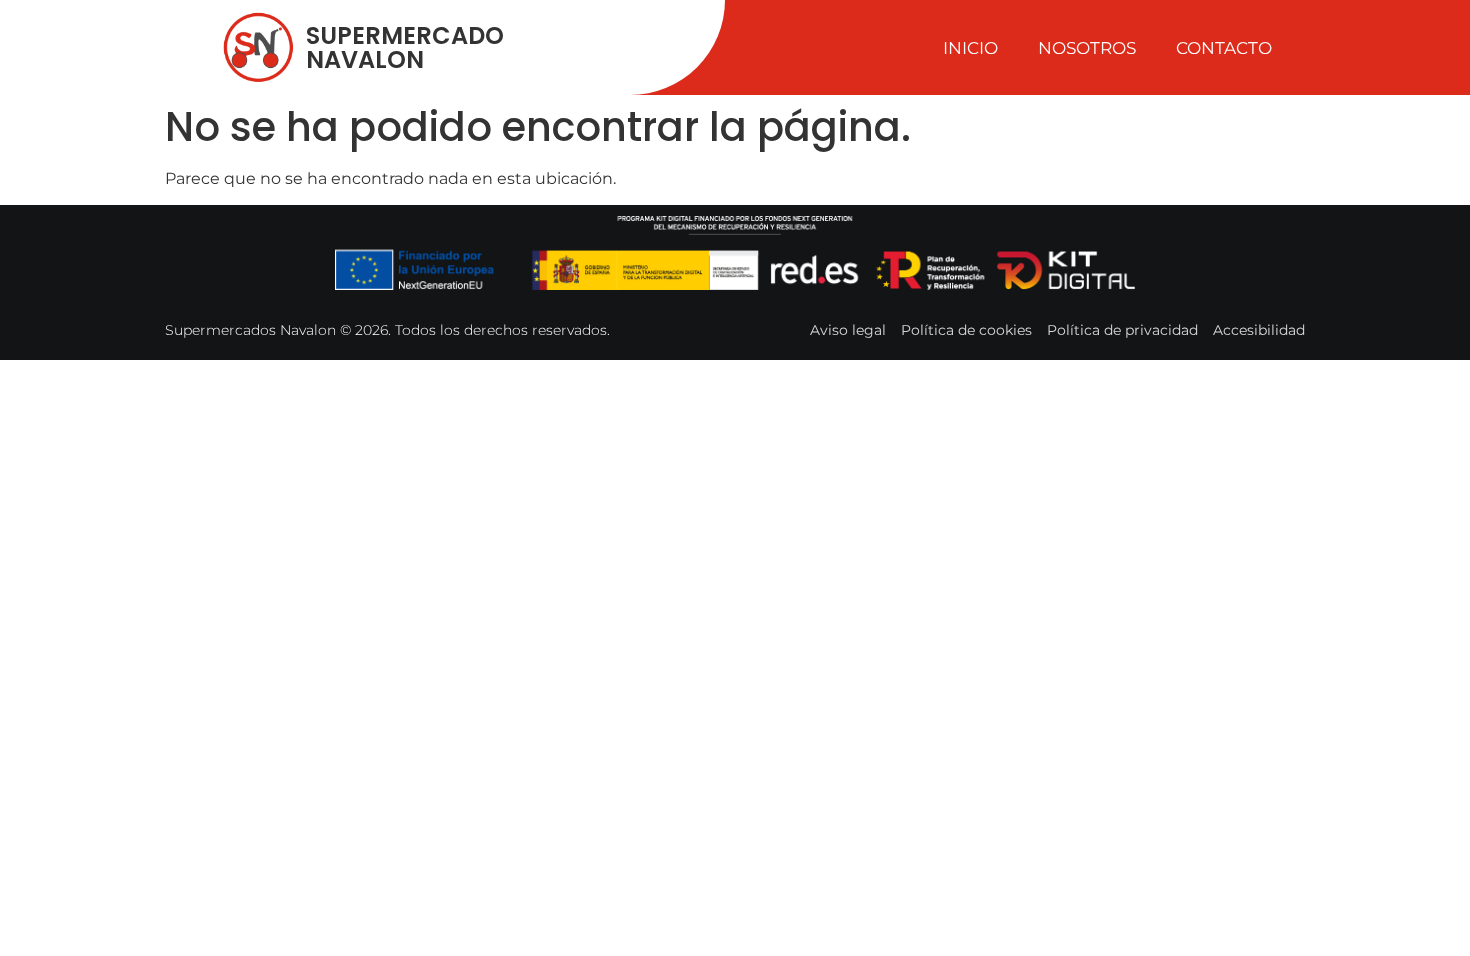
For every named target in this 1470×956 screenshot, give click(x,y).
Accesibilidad (1259, 330)
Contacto (1224, 48)
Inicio (970, 48)
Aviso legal (848, 330)
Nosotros (1087, 48)
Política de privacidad (1122, 330)
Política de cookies (966, 330)
